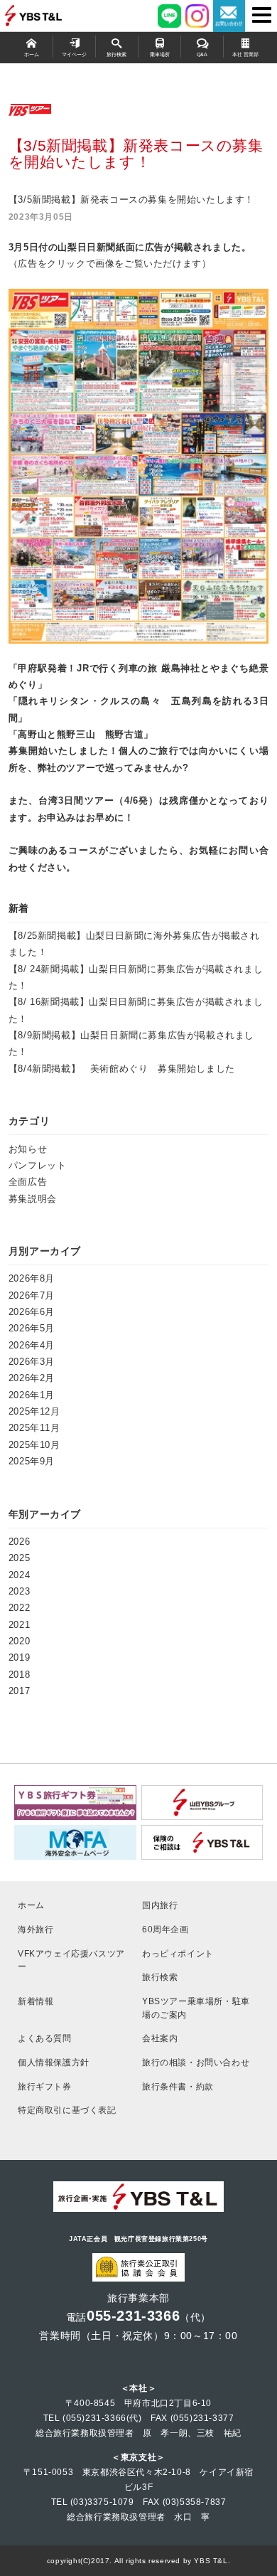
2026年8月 (32, 1278)
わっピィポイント (178, 1953)
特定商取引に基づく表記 (67, 2110)
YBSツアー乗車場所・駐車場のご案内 (196, 2008)
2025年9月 (32, 1461)
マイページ (74, 55)
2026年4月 (32, 1345)
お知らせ (28, 1149)
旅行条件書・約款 (178, 2086)
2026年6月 (32, 1312)
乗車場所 (160, 55)
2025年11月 (34, 1428)
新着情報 (36, 2001)
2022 (19, 1608)
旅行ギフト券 (45, 2086)
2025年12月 (34, 1411)
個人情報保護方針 (54, 2062)
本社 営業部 (245, 55)
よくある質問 (45, 2038)
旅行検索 (116, 55)
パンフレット (38, 1165)
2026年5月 (32, 1328)
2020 (19, 1641)
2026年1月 (32, 1395)
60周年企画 (165, 1929)
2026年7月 (32, 1295)
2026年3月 (32, 1362)
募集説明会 (33, 1199)
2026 (19, 1542)
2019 (19, 1657)
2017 (19, 1691)
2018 (19, 1675)
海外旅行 (36, 1929)
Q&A (202, 55)
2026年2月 (32, 1378)
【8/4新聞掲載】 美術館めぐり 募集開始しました (122, 1069)
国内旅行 (160, 1905)
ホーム (32, 55)
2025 (19, 1558)
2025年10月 (34, 1445)
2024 (19, 1575)
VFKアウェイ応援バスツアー (71, 1960)
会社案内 (160, 2038)
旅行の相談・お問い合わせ (196, 2062)
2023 (19, 1591)
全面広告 (28, 1182)
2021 (19, 1625)
